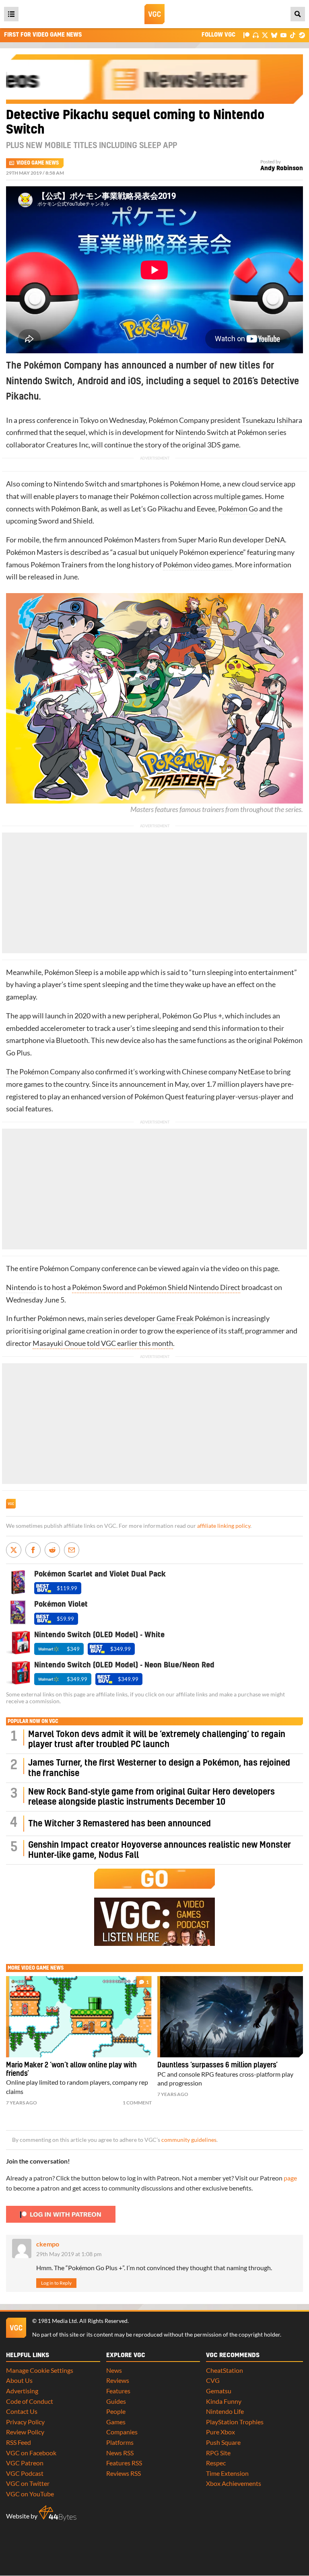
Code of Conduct (30, 2401)
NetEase (251, 1072)
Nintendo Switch (202, 432)
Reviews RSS (124, 2473)
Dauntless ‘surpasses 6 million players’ (217, 2065)
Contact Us (22, 2411)
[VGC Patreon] (246, 35)
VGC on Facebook (31, 2453)
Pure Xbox (220, 2432)
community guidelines (189, 2140)
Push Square (223, 2442)
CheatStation (225, 2370)
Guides (116, 2401)
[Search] (298, 14)
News (114, 2370)
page (290, 2178)
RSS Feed (19, 2442)
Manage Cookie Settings (40, 2370)
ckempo (48, 2244)
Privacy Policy (25, 2422)
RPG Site (218, 2453)
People (116, 2411)
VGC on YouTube (30, 2494)
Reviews (118, 2380)
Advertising (22, 2391)
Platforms (120, 2442)
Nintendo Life (225, 2411)
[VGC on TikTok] (293, 35)
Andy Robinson (282, 168)
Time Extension (227, 2473)
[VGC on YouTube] (283, 35)
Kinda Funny (224, 2401)
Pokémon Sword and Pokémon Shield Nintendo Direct (156, 1287)
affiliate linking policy (224, 1526)
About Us (19, 2380)
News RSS (120, 2453)
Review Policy (25, 2432)
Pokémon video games (198, 565)
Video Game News (38, 163)
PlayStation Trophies (235, 2422)
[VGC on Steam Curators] (302, 35)
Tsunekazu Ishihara (272, 420)
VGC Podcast (25, 2473)
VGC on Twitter (28, 2483)
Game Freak (175, 1318)
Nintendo (21, 1287)
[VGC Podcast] (256, 35)
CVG (213, 2380)
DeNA (275, 540)
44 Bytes (58, 2513)
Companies (122, 2432)
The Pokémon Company (43, 1072)
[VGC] (154, 14)
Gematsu (219, 2391)
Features (118, 2391)
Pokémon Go (238, 509)
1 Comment (137, 2103)
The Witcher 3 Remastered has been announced (119, 1824)
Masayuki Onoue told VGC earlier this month (103, 1343)
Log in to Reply (56, 2283)
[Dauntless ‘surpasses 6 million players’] (230, 2017)
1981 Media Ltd (57, 2321)
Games (116, 2422)
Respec (216, 2463)
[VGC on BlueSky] (274, 35)
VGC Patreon (25, 2463)
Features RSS (124, 2463)
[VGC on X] (265, 35)
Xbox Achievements (234, 2483)
